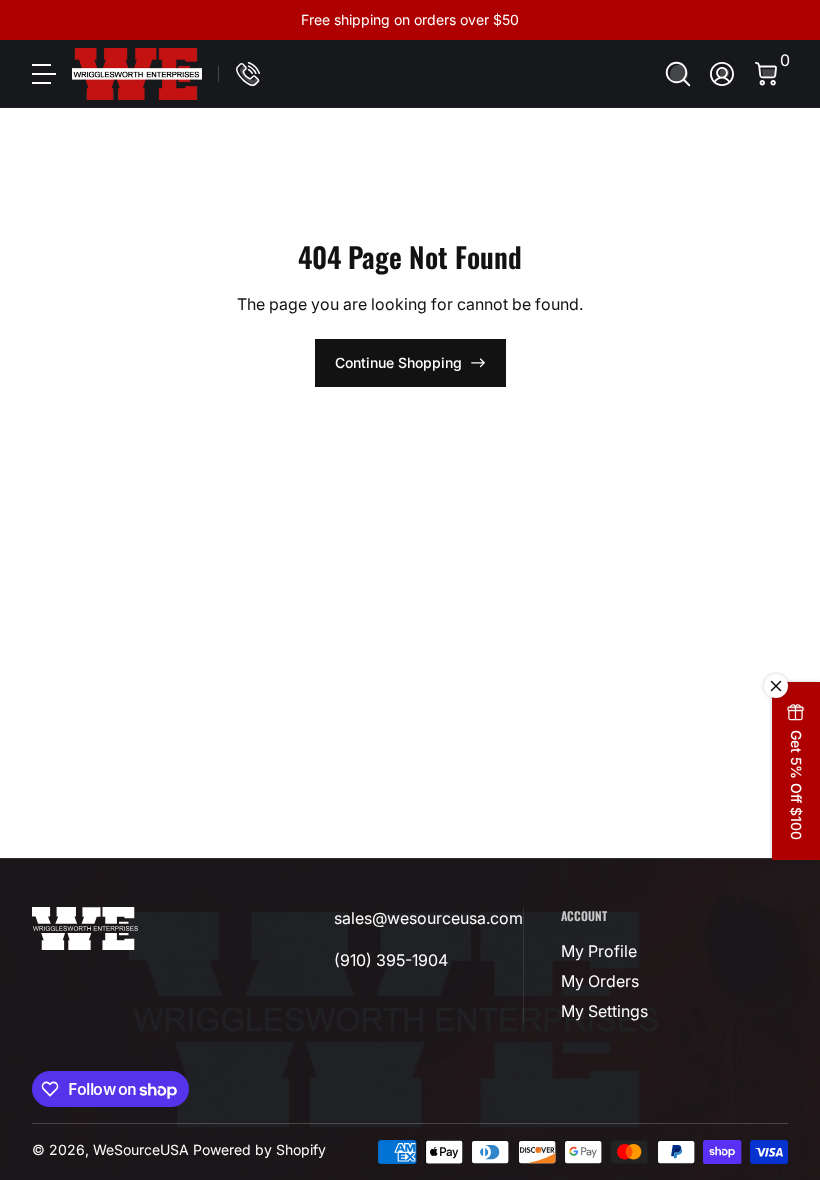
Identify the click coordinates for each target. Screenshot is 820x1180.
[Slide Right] (714, 20)
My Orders (600, 981)
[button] (678, 74)
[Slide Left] (106, 20)
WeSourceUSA (141, 1149)
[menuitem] (609, 951)
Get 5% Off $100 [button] (796, 785)
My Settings (604, 1011)
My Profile (599, 951)
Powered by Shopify (259, 1149)
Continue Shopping (398, 362)
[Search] (678, 74)
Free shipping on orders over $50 (410, 19)
